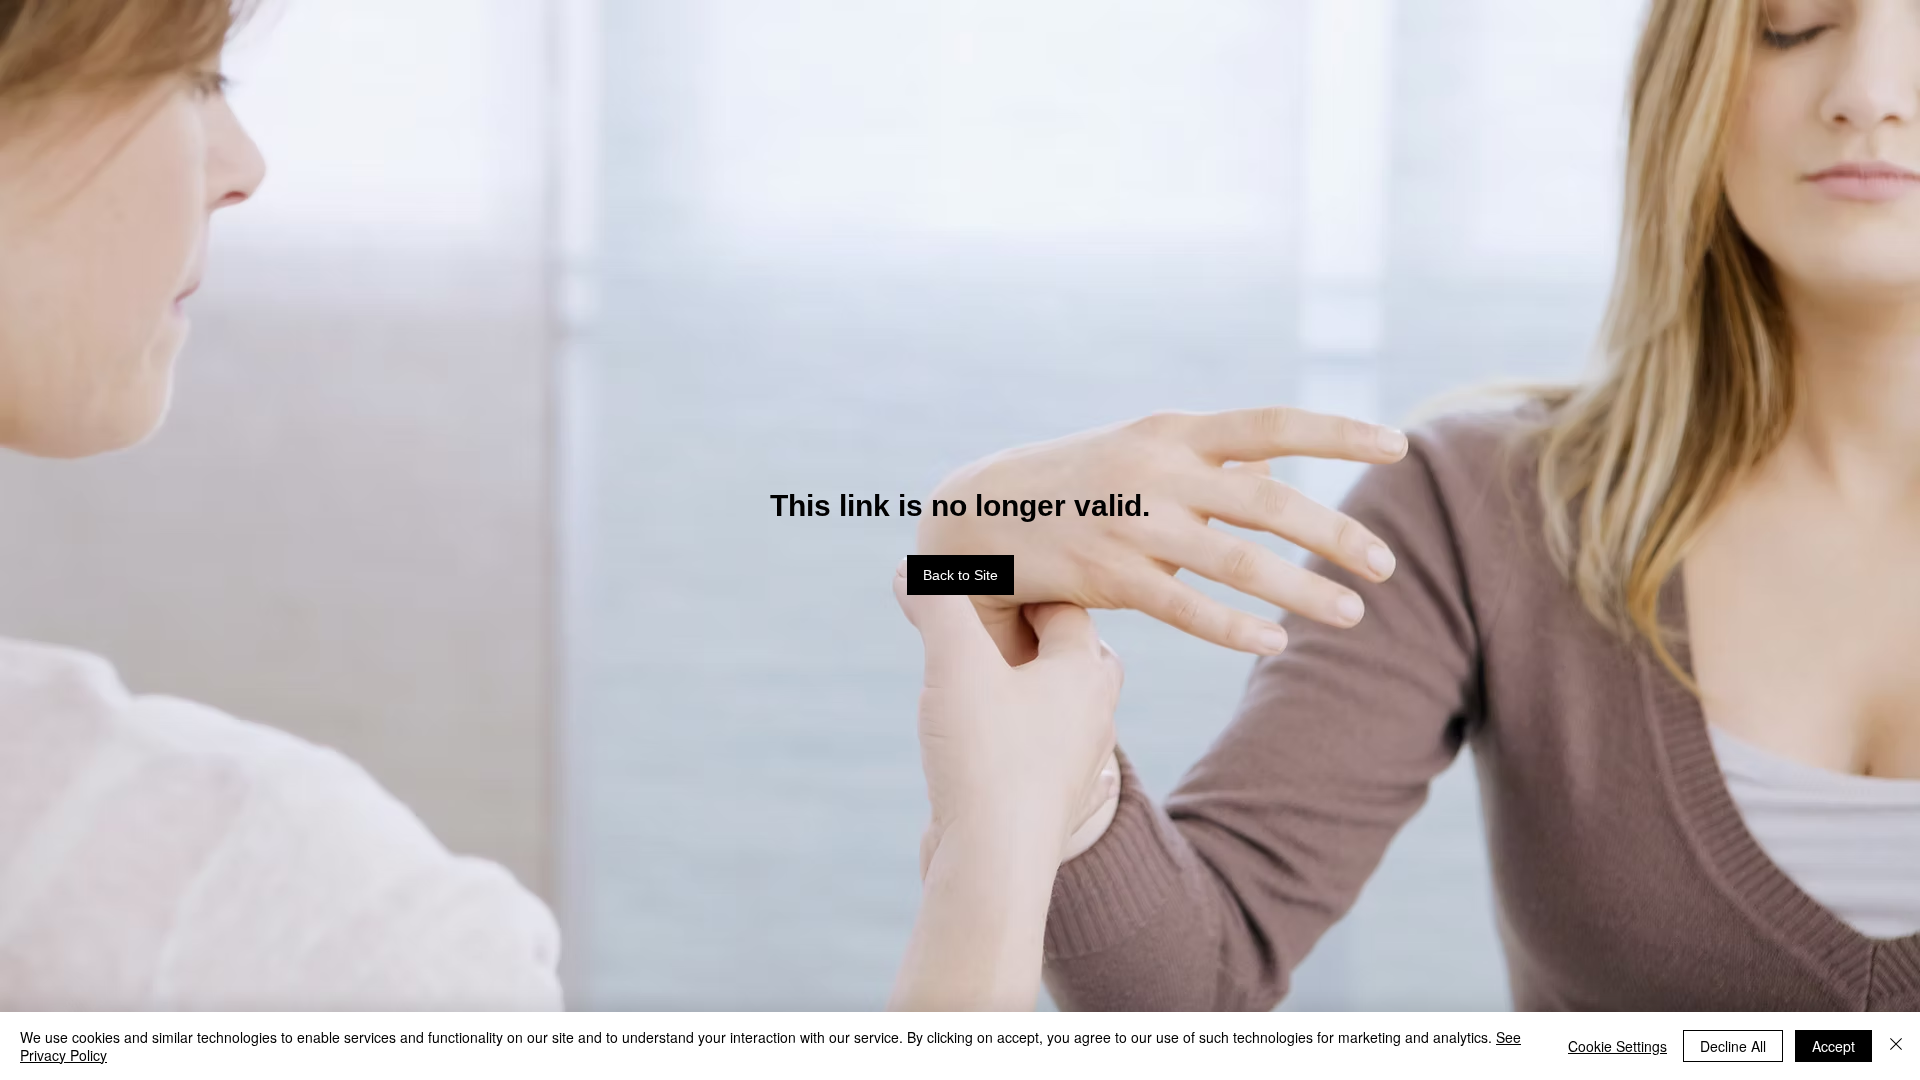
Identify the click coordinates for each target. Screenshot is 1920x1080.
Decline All (1733, 1046)
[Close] (1896, 1046)
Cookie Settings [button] (1617, 1046)
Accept (1833, 1046)
